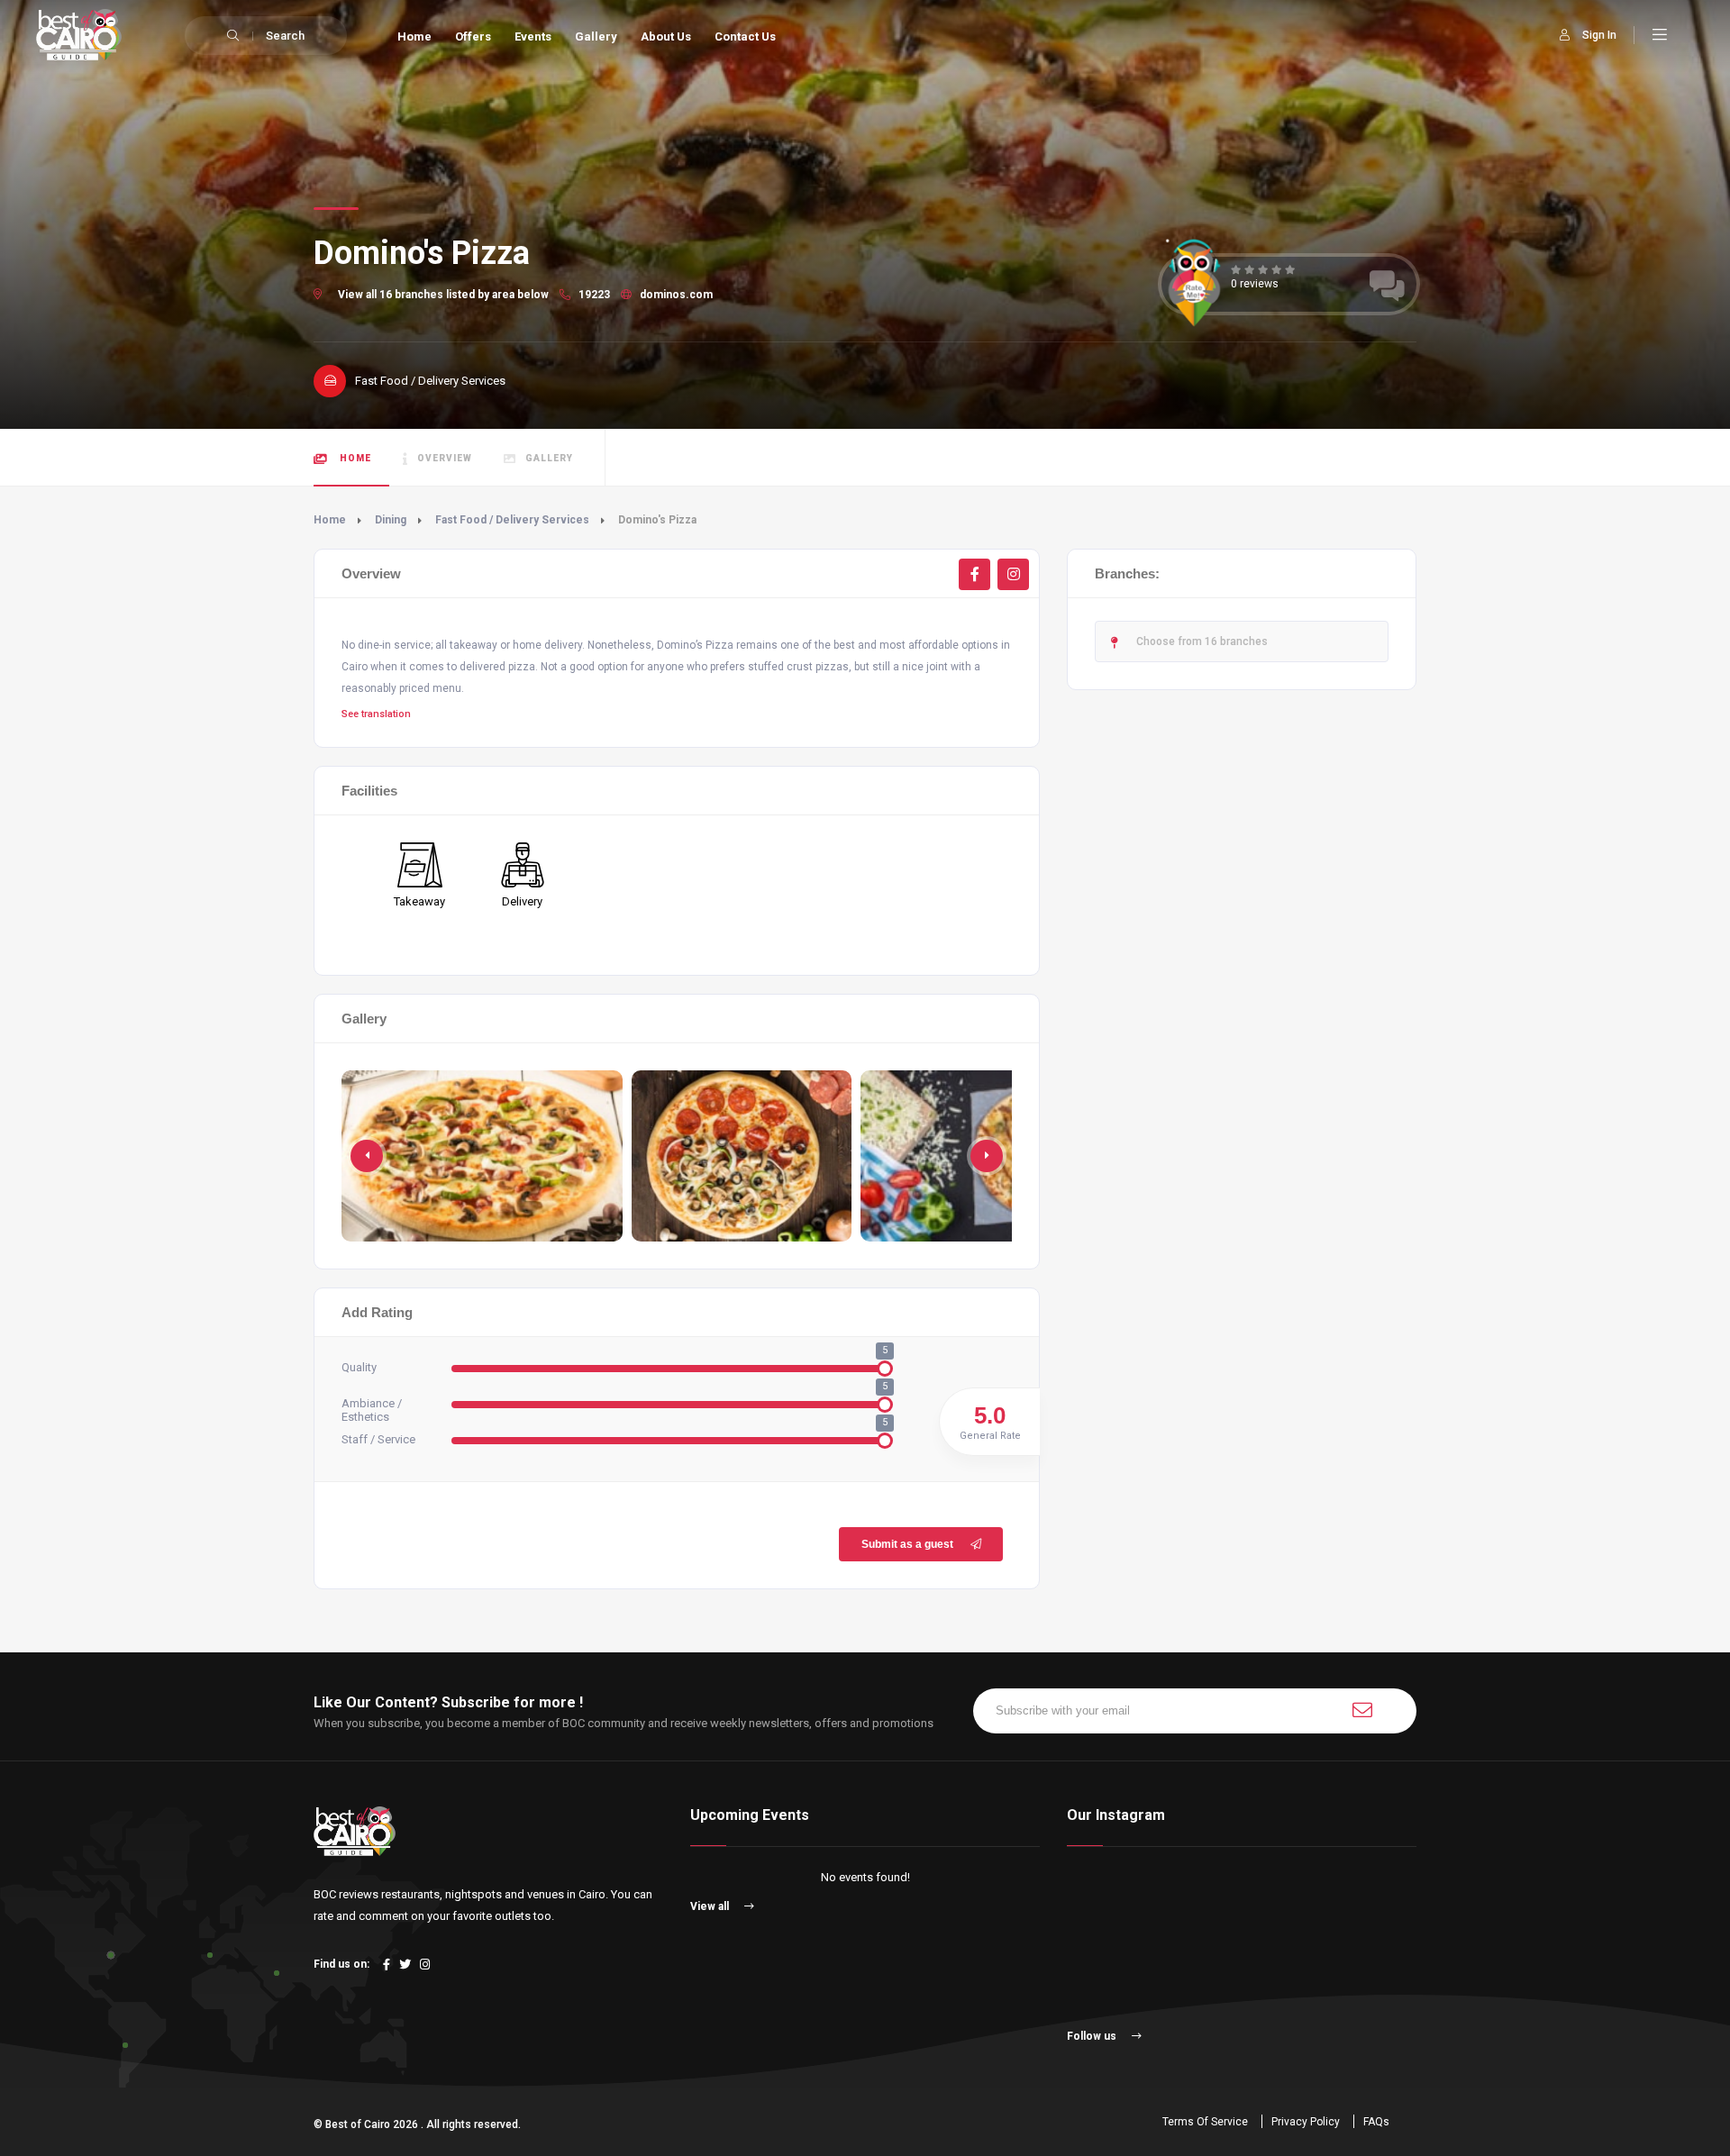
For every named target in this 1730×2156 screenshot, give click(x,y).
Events (533, 36)
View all (711, 1906)
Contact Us (745, 36)
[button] (987, 1156)
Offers (473, 36)
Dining (391, 520)
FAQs (1376, 2122)
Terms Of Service (1205, 2122)
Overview (445, 458)
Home (414, 36)
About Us (666, 36)
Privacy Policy (1306, 2122)
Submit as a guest (907, 1544)
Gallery (596, 36)
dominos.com (675, 295)
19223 (593, 295)
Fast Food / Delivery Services (512, 520)
